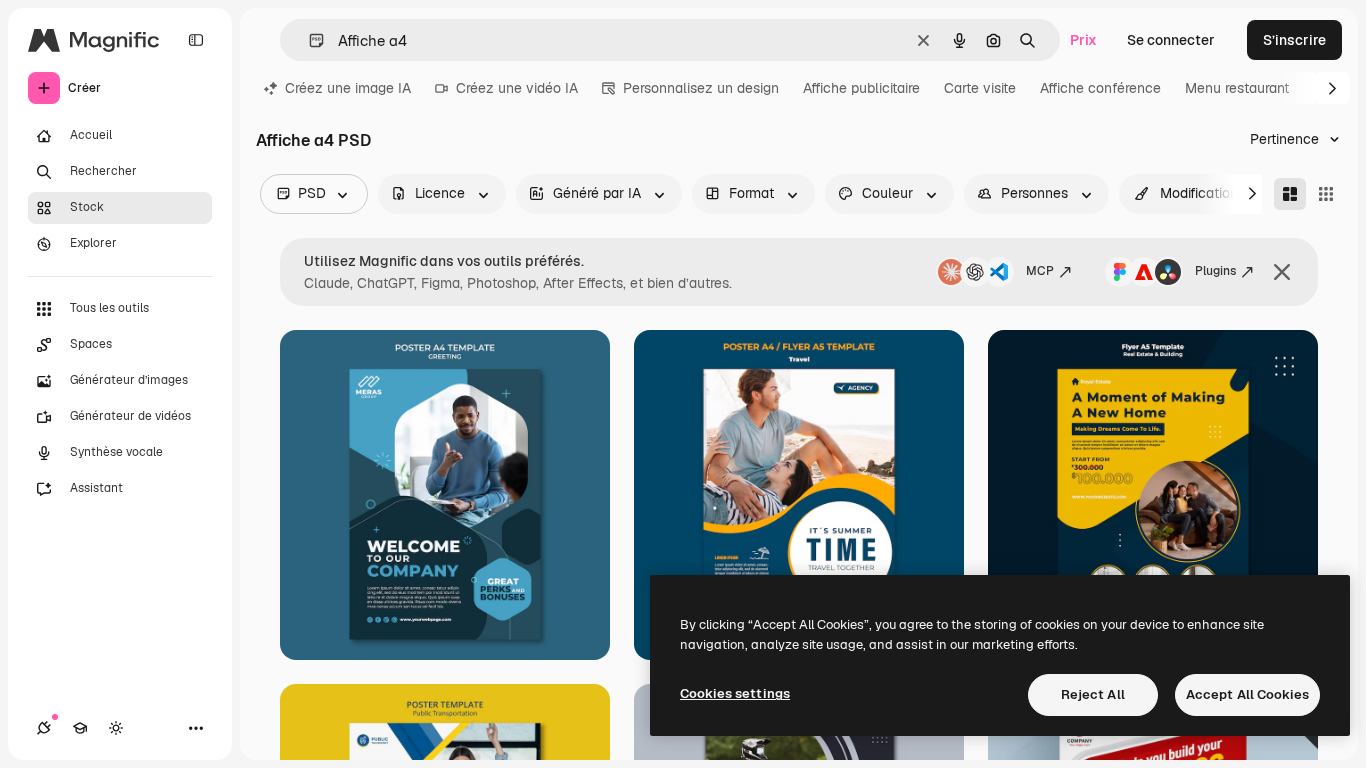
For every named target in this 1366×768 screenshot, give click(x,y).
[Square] (1326, 194)
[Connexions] (44, 728)
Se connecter (1171, 40)
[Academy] (80, 728)
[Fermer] (1282, 272)
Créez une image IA (348, 88)
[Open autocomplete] (308, 40)
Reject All (1093, 694)
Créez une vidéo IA (517, 88)
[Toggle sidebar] (196, 40)
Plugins (1215, 271)
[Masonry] (1290, 194)
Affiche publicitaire (861, 88)
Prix (1083, 40)
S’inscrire (1294, 40)
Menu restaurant (1237, 88)
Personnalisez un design (701, 88)
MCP (1040, 271)
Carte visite (980, 88)
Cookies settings (735, 693)
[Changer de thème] (116, 728)
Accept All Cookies (1247, 694)
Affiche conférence (1100, 88)
